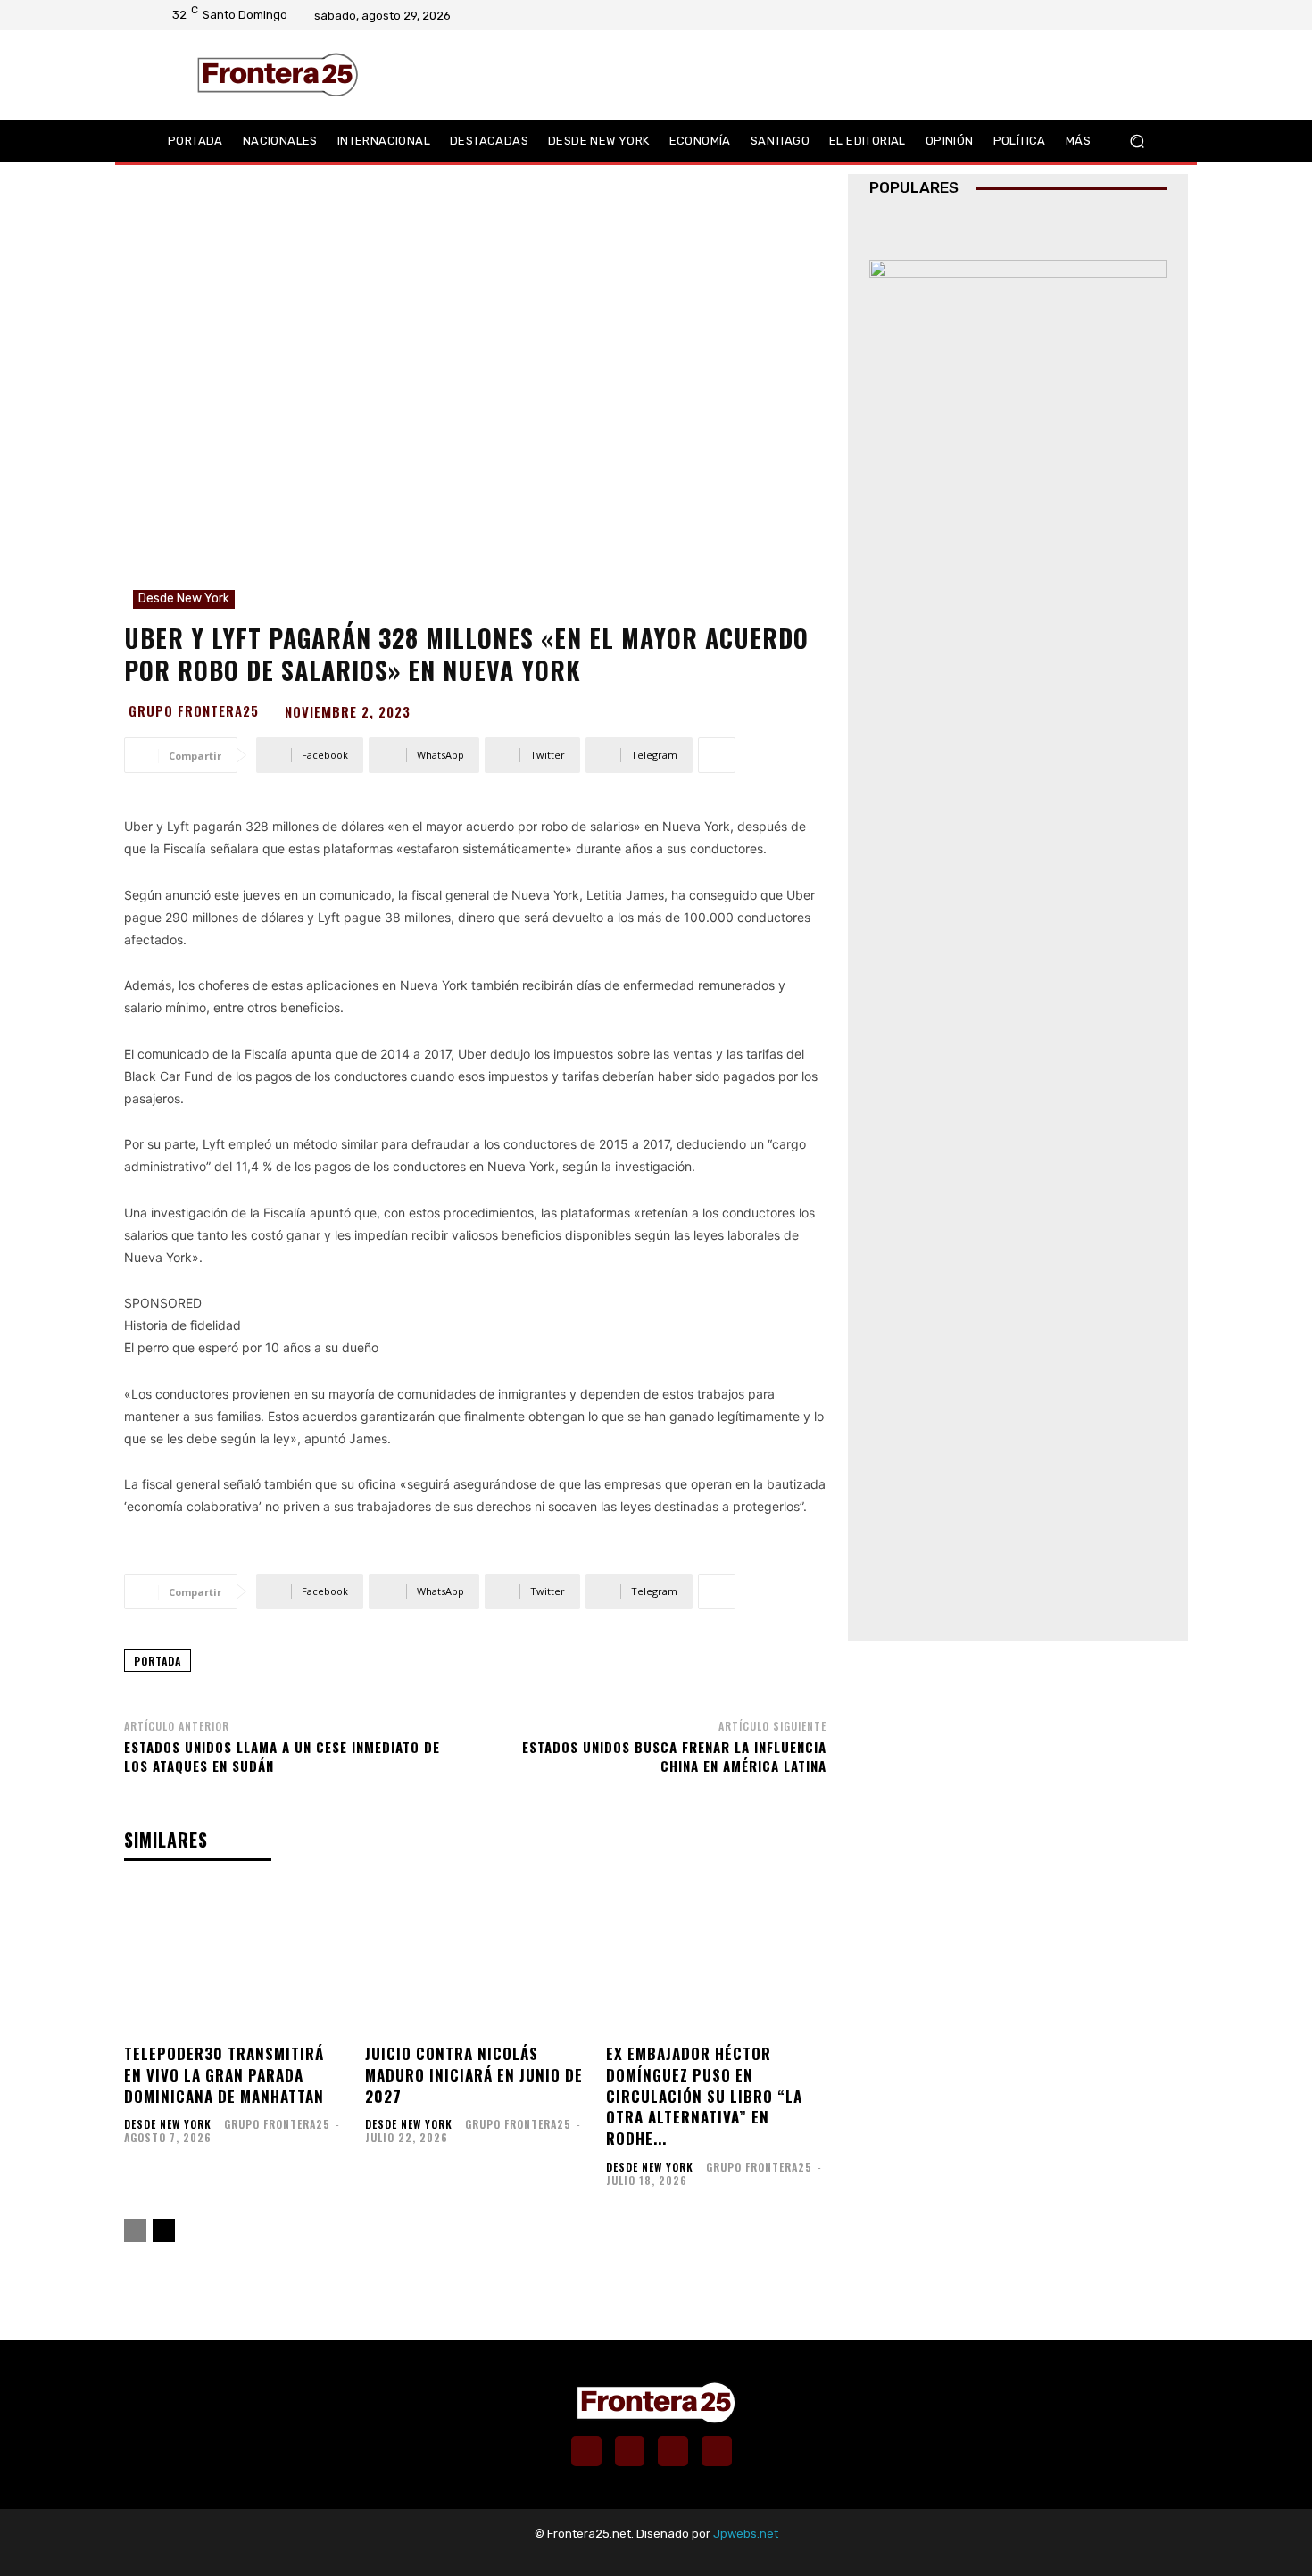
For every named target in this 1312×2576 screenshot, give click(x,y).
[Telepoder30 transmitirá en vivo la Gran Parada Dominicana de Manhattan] (234, 1960)
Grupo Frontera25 (194, 711)
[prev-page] (135, 2231)
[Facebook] (1073, 15)
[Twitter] (1119, 15)
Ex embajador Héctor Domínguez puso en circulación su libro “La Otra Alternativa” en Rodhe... (704, 2096)
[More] (717, 755)
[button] (1137, 141)
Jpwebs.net (746, 2534)
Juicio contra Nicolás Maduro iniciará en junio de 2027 (474, 2075)
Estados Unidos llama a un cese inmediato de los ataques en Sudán (282, 1756)
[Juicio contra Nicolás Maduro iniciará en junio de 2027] (475, 1960)
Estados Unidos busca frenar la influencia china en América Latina (674, 1756)
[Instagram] (1096, 15)
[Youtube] (1142, 15)
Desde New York (184, 598)
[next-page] (164, 2231)
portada (158, 1661)
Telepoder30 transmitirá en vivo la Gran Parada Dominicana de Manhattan (224, 2075)
